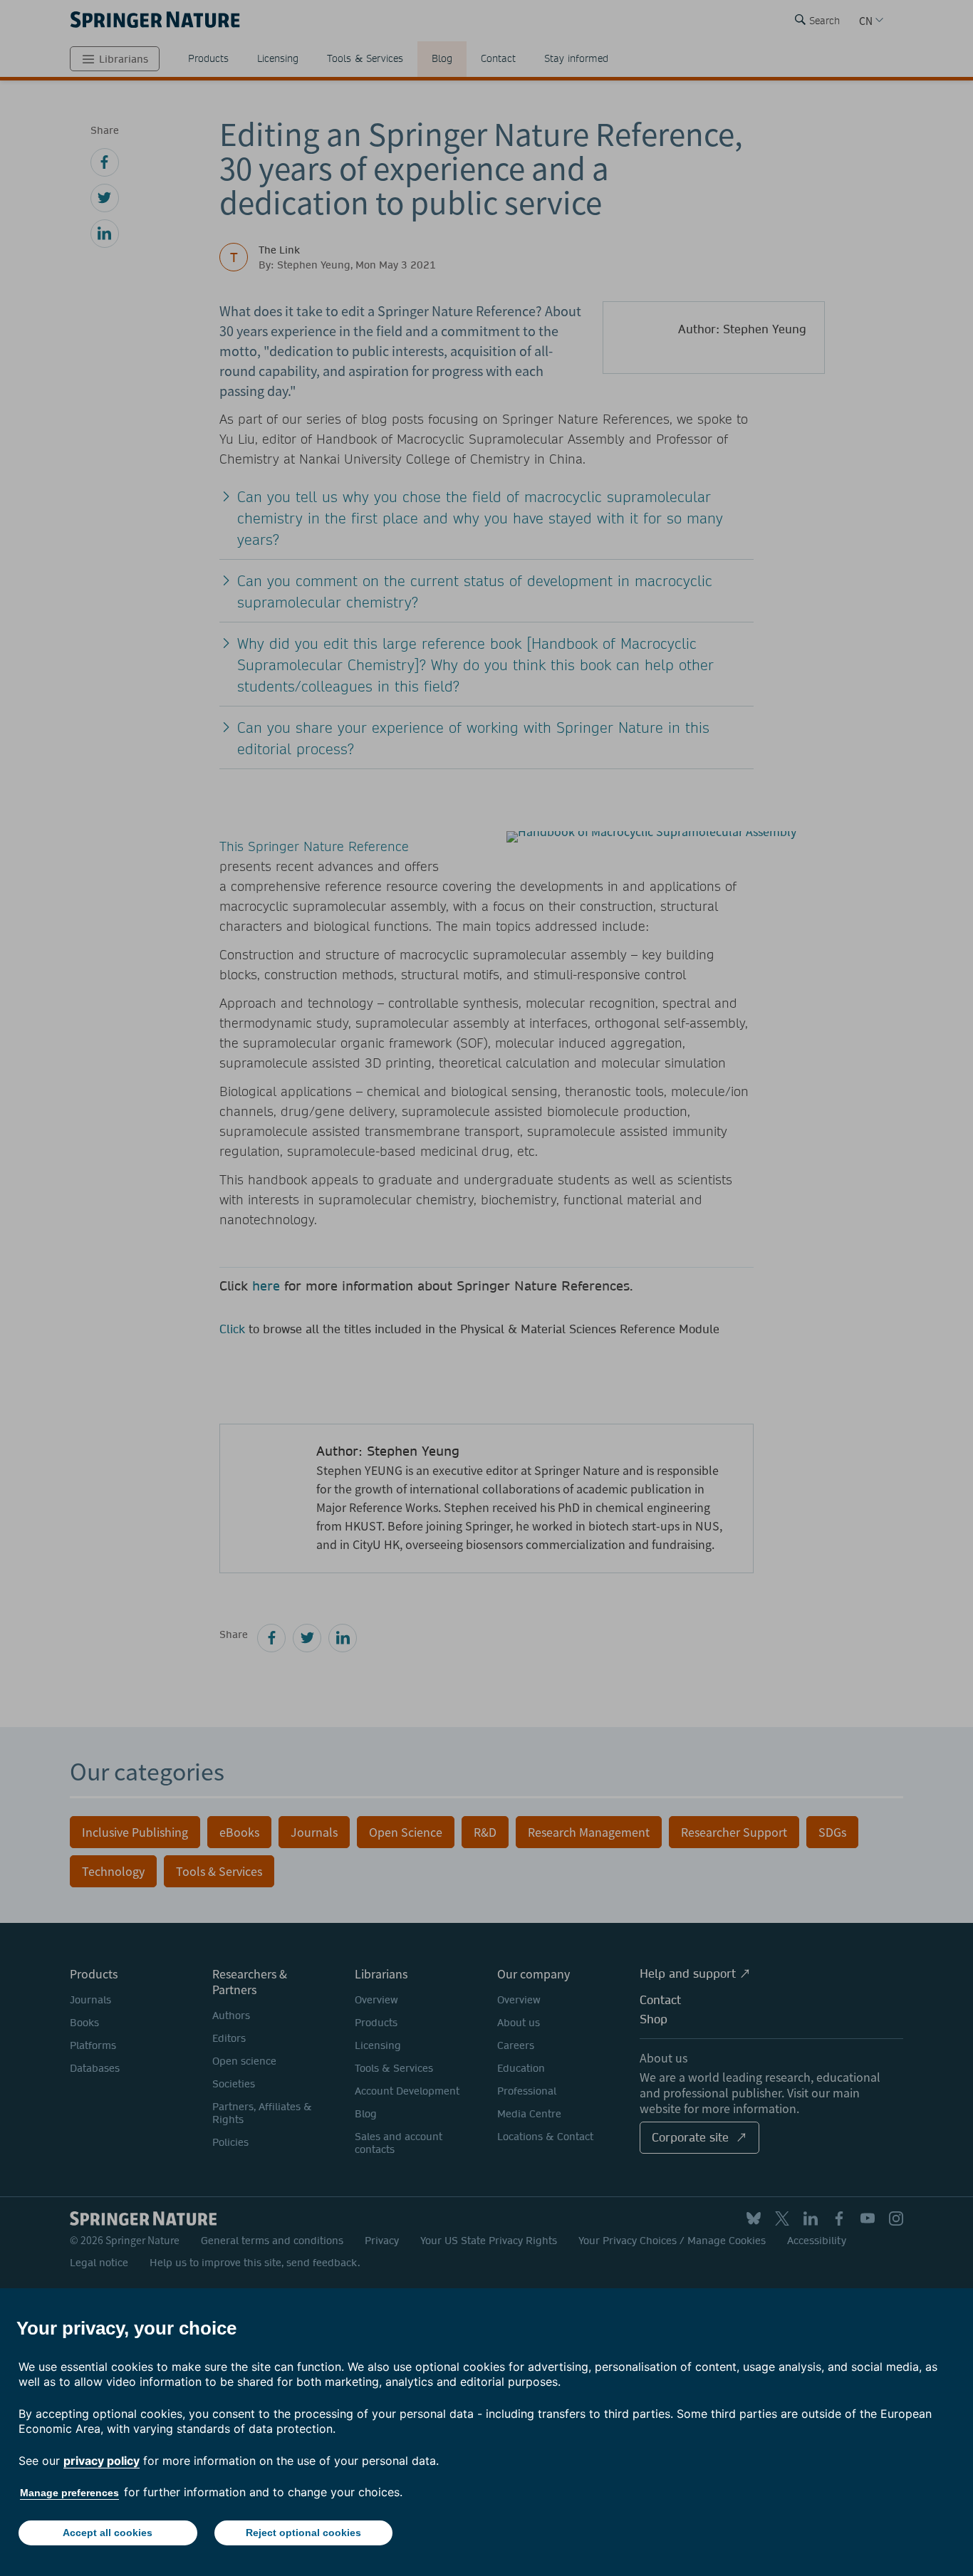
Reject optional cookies (303, 2533)
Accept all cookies (108, 2533)
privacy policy (102, 2461)
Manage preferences (69, 2493)
